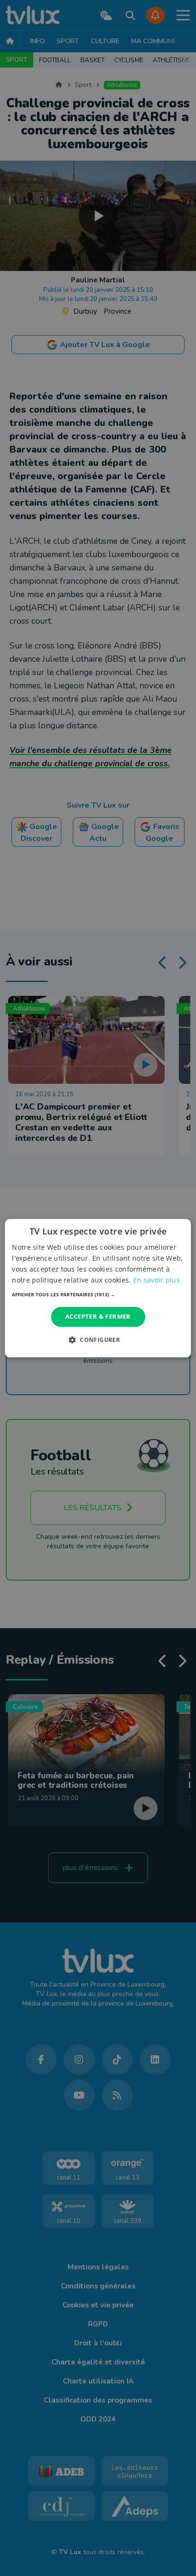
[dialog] (98, 1288)
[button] (98, 1295)
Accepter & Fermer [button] (98, 1317)
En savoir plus (157, 1280)
